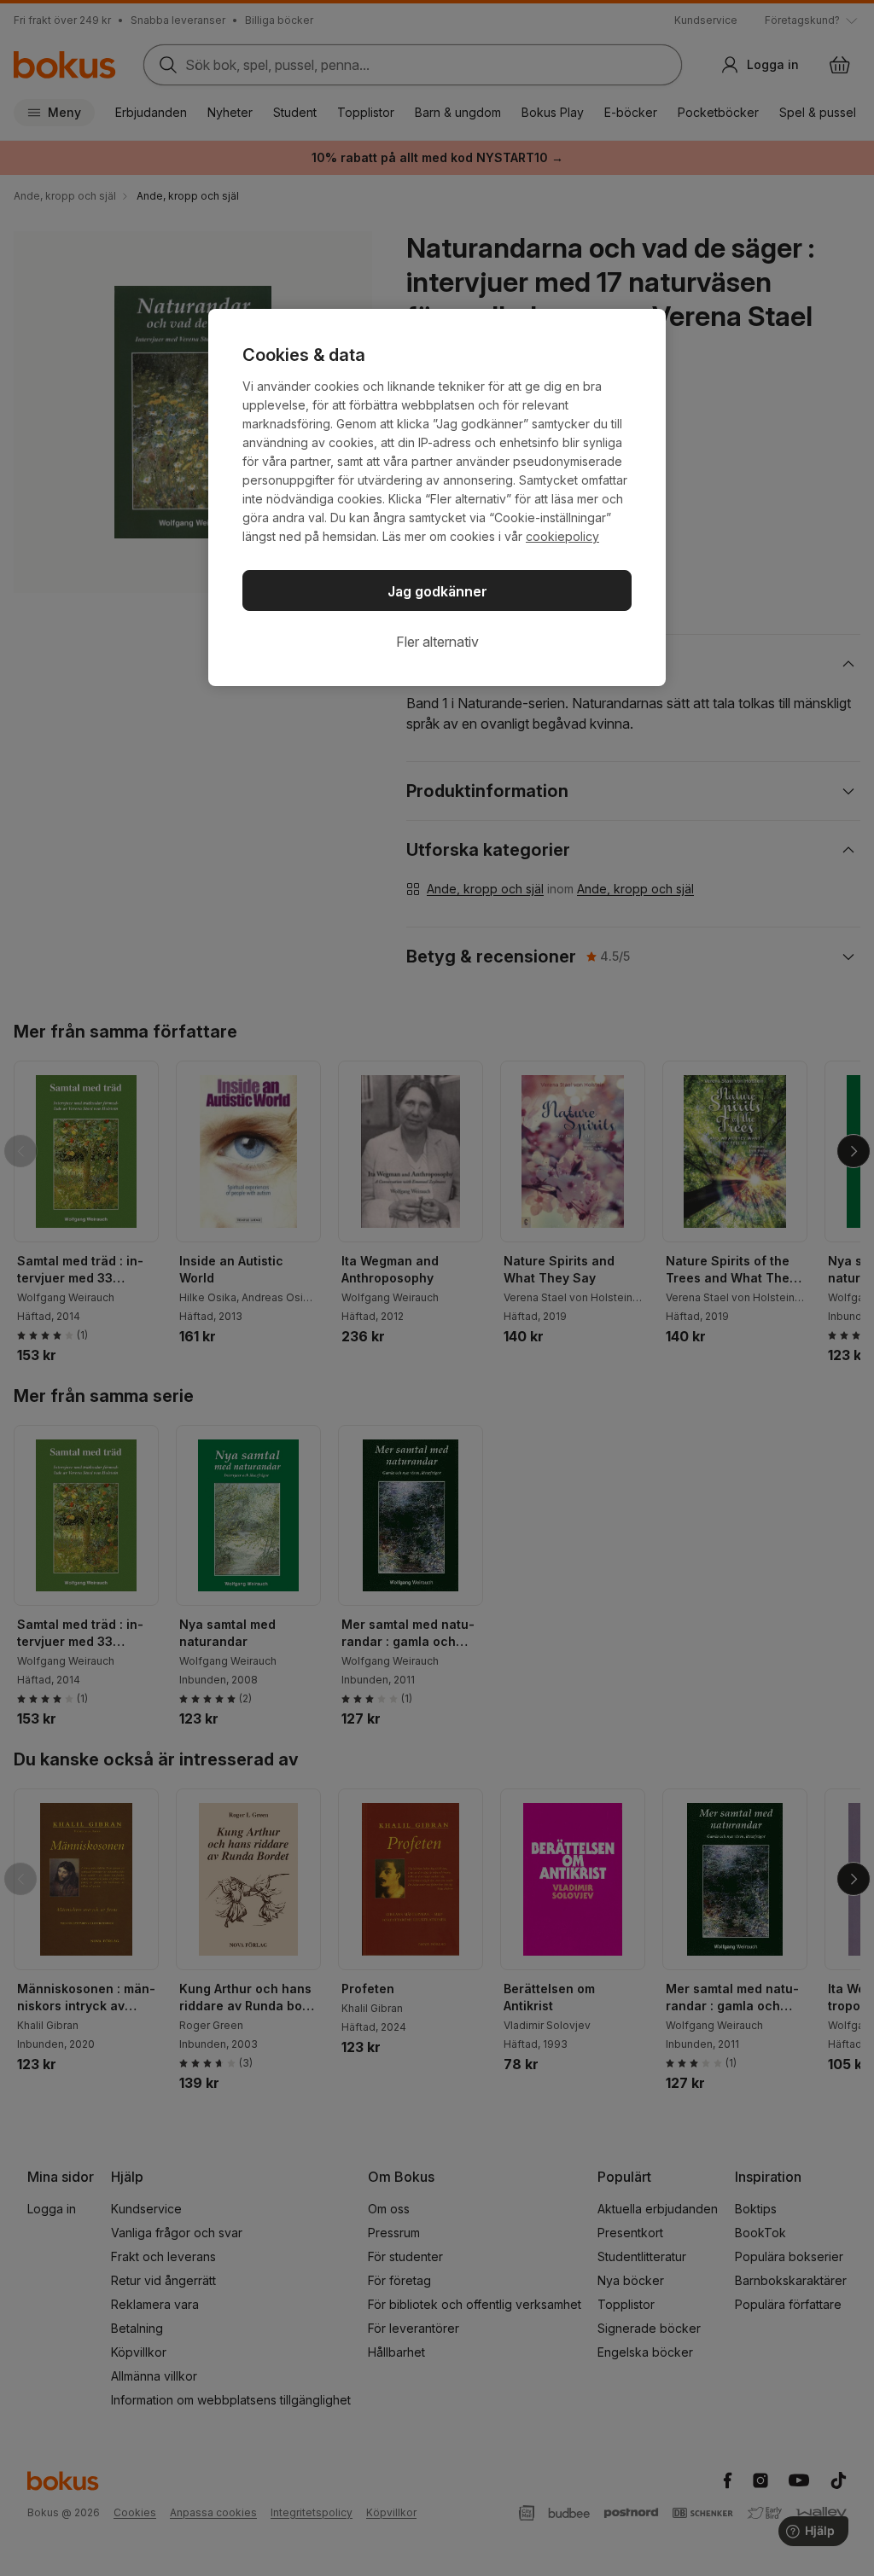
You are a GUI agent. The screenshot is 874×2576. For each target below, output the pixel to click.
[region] (437, 497)
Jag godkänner (437, 591)
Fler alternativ (437, 642)
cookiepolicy (562, 536)
